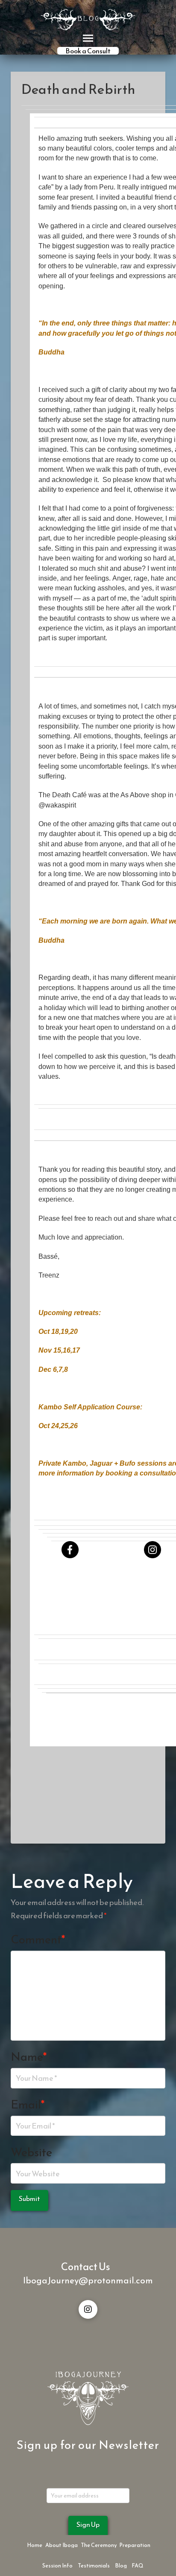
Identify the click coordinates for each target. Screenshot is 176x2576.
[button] (88, 38)
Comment (38, 1939)
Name (29, 2057)
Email (28, 2104)
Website (31, 2152)
